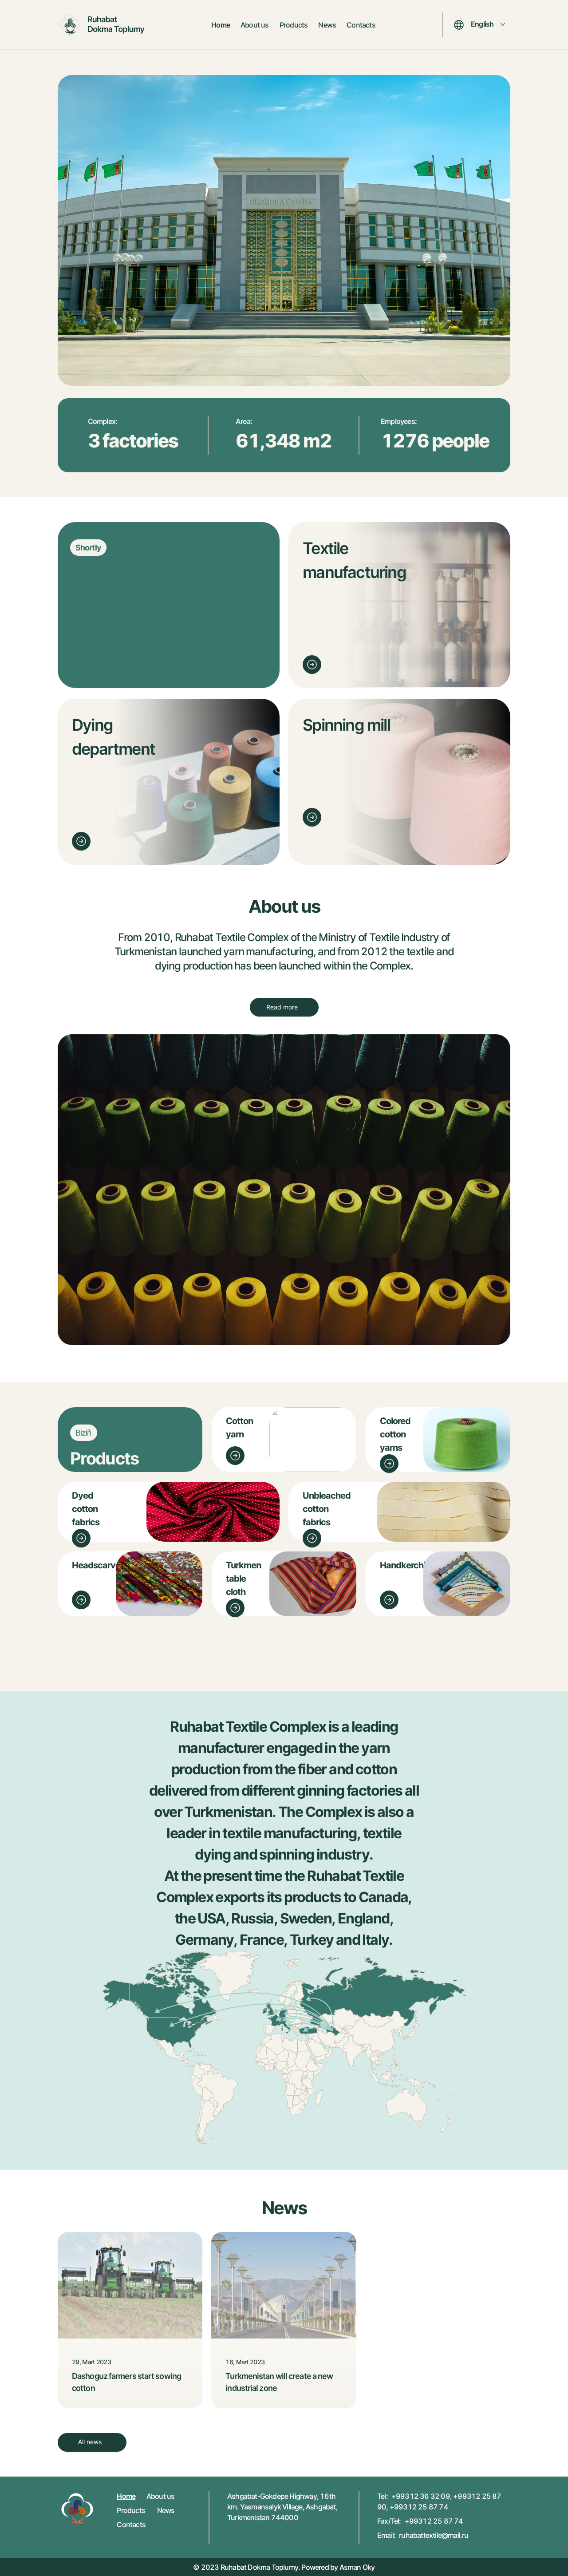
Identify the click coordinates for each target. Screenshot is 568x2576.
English (482, 24)
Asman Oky (357, 2567)
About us (255, 25)
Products (294, 25)
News (327, 25)
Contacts (361, 25)
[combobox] (488, 25)
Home (221, 25)
